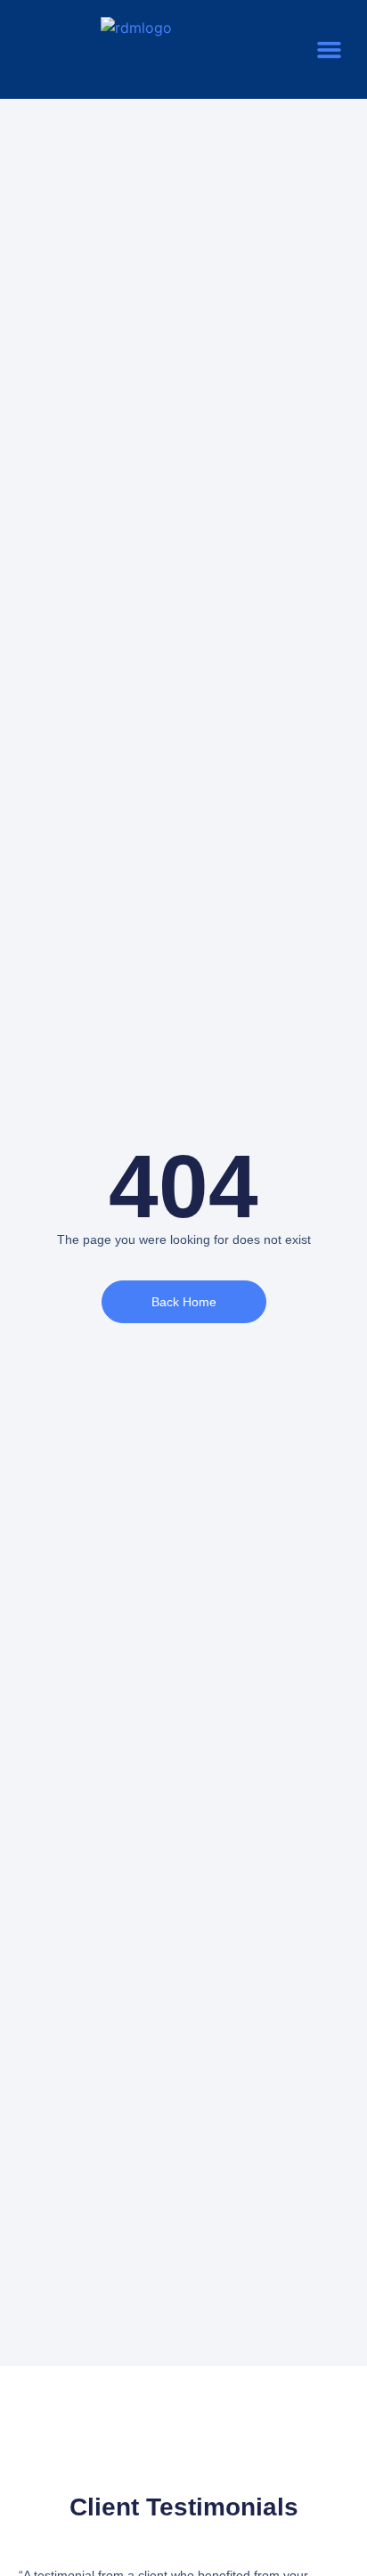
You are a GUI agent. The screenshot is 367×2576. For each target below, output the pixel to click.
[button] (330, 50)
